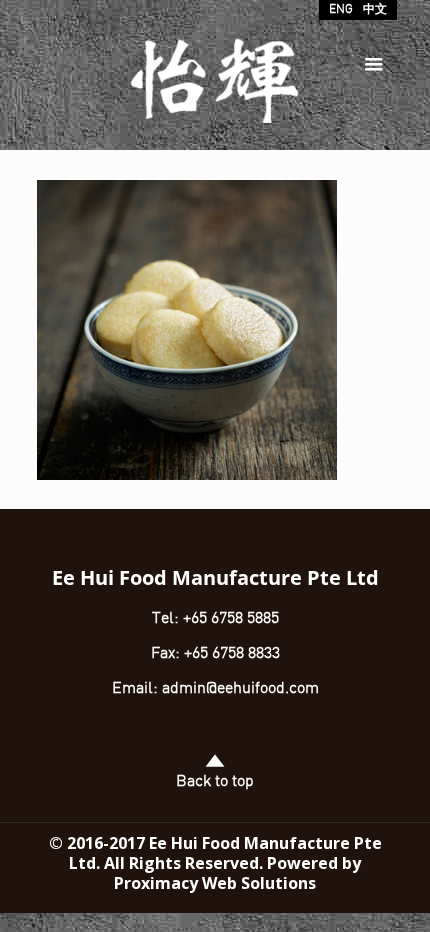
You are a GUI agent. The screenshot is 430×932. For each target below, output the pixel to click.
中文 (375, 10)
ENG (341, 10)
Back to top (215, 782)
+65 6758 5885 (229, 619)
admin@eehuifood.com (240, 689)
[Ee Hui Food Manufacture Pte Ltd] (215, 85)
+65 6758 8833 (232, 654)
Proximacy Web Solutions (215, 883)
